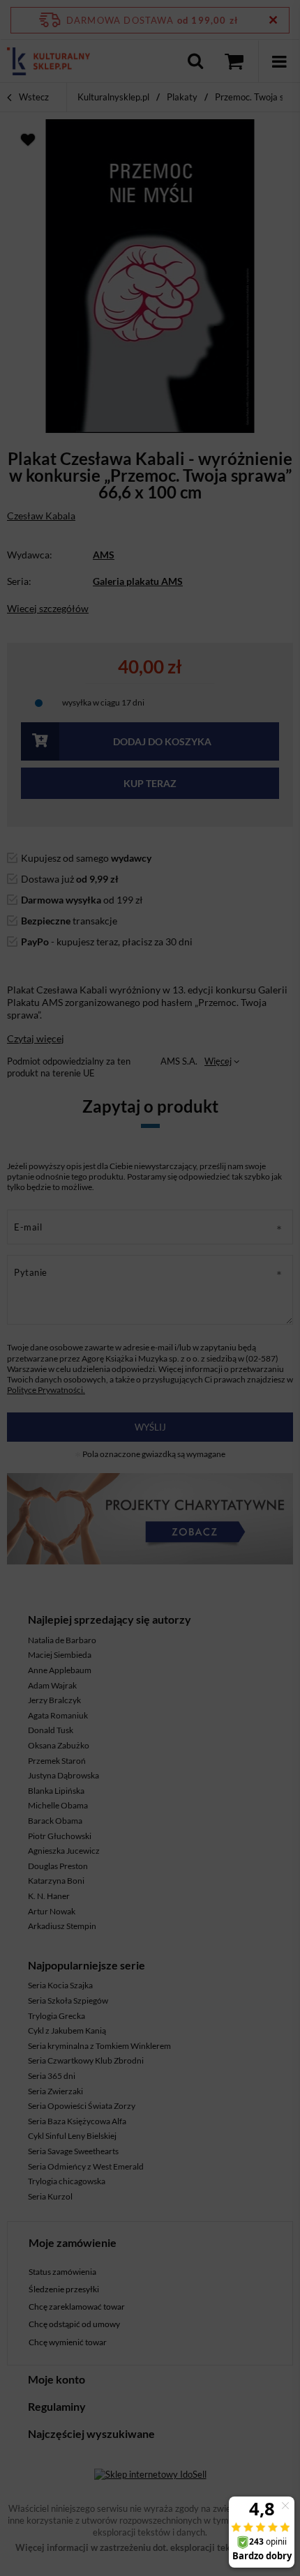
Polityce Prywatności (88, 535)
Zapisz (150, 327)
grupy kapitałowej (184, 408)
